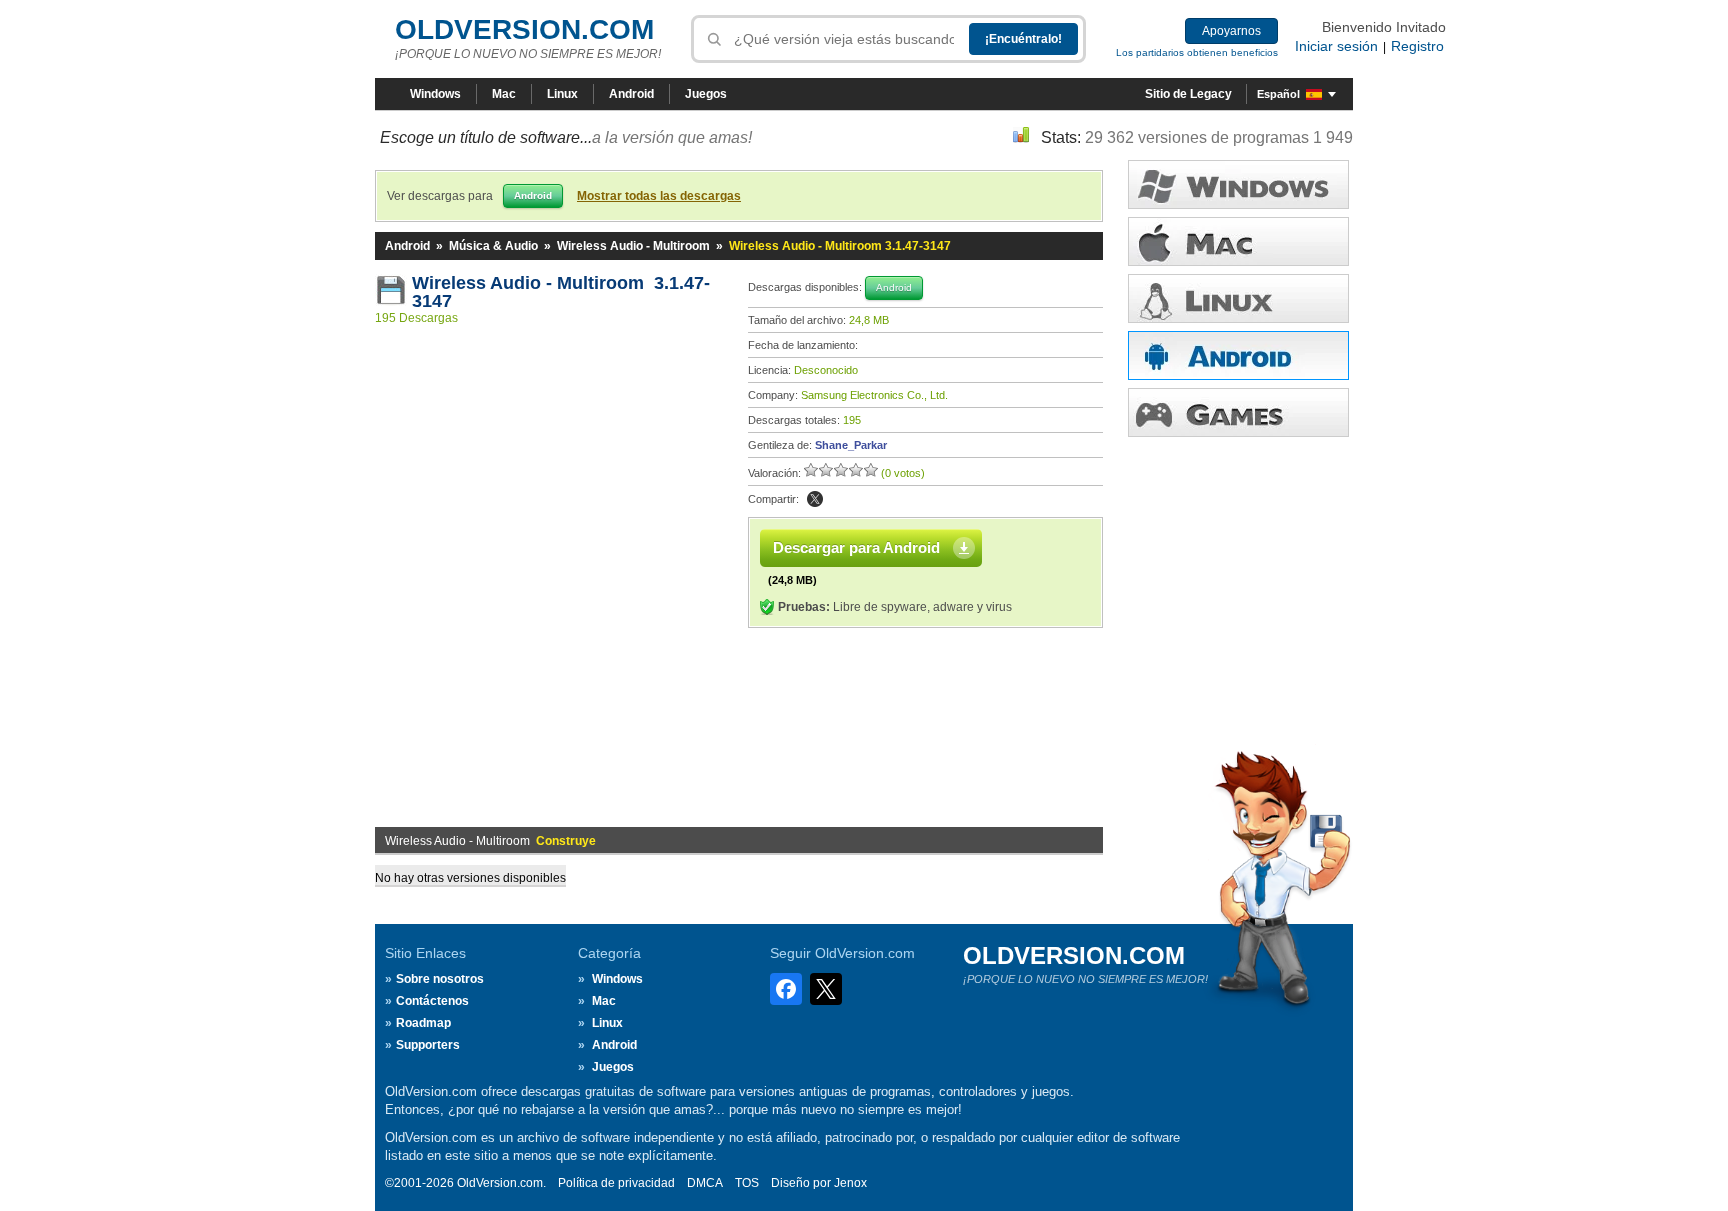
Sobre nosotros (440, 979)
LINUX (1238, 298)
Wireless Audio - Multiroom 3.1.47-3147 (561, 292)
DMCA (705, 1183)
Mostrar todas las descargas (659, 196)
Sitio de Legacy (1188, 94)
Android (631, 94)
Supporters (428, 1045)
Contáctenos (432, 1001)
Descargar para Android (856, 547)
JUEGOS (1238, 412)
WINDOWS (1238, 184)
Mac (504, 94)
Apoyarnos (1231, 31)
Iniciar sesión (1336, 46)
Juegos (706, 94)
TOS (747, 1183)
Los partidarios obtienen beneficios (1197, 52)
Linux (562, 94)
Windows (435, 94)
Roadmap (423, 1023)
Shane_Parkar (851, 445)
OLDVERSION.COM (524, 29)
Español (1278, 94)
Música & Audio (493, 246)
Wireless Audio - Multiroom (633, 246)
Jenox (850, 1183)
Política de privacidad (616, 1183)
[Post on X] (815, 499)
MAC (1238, 241)
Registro (1417, 46)
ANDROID (1238, 355)
